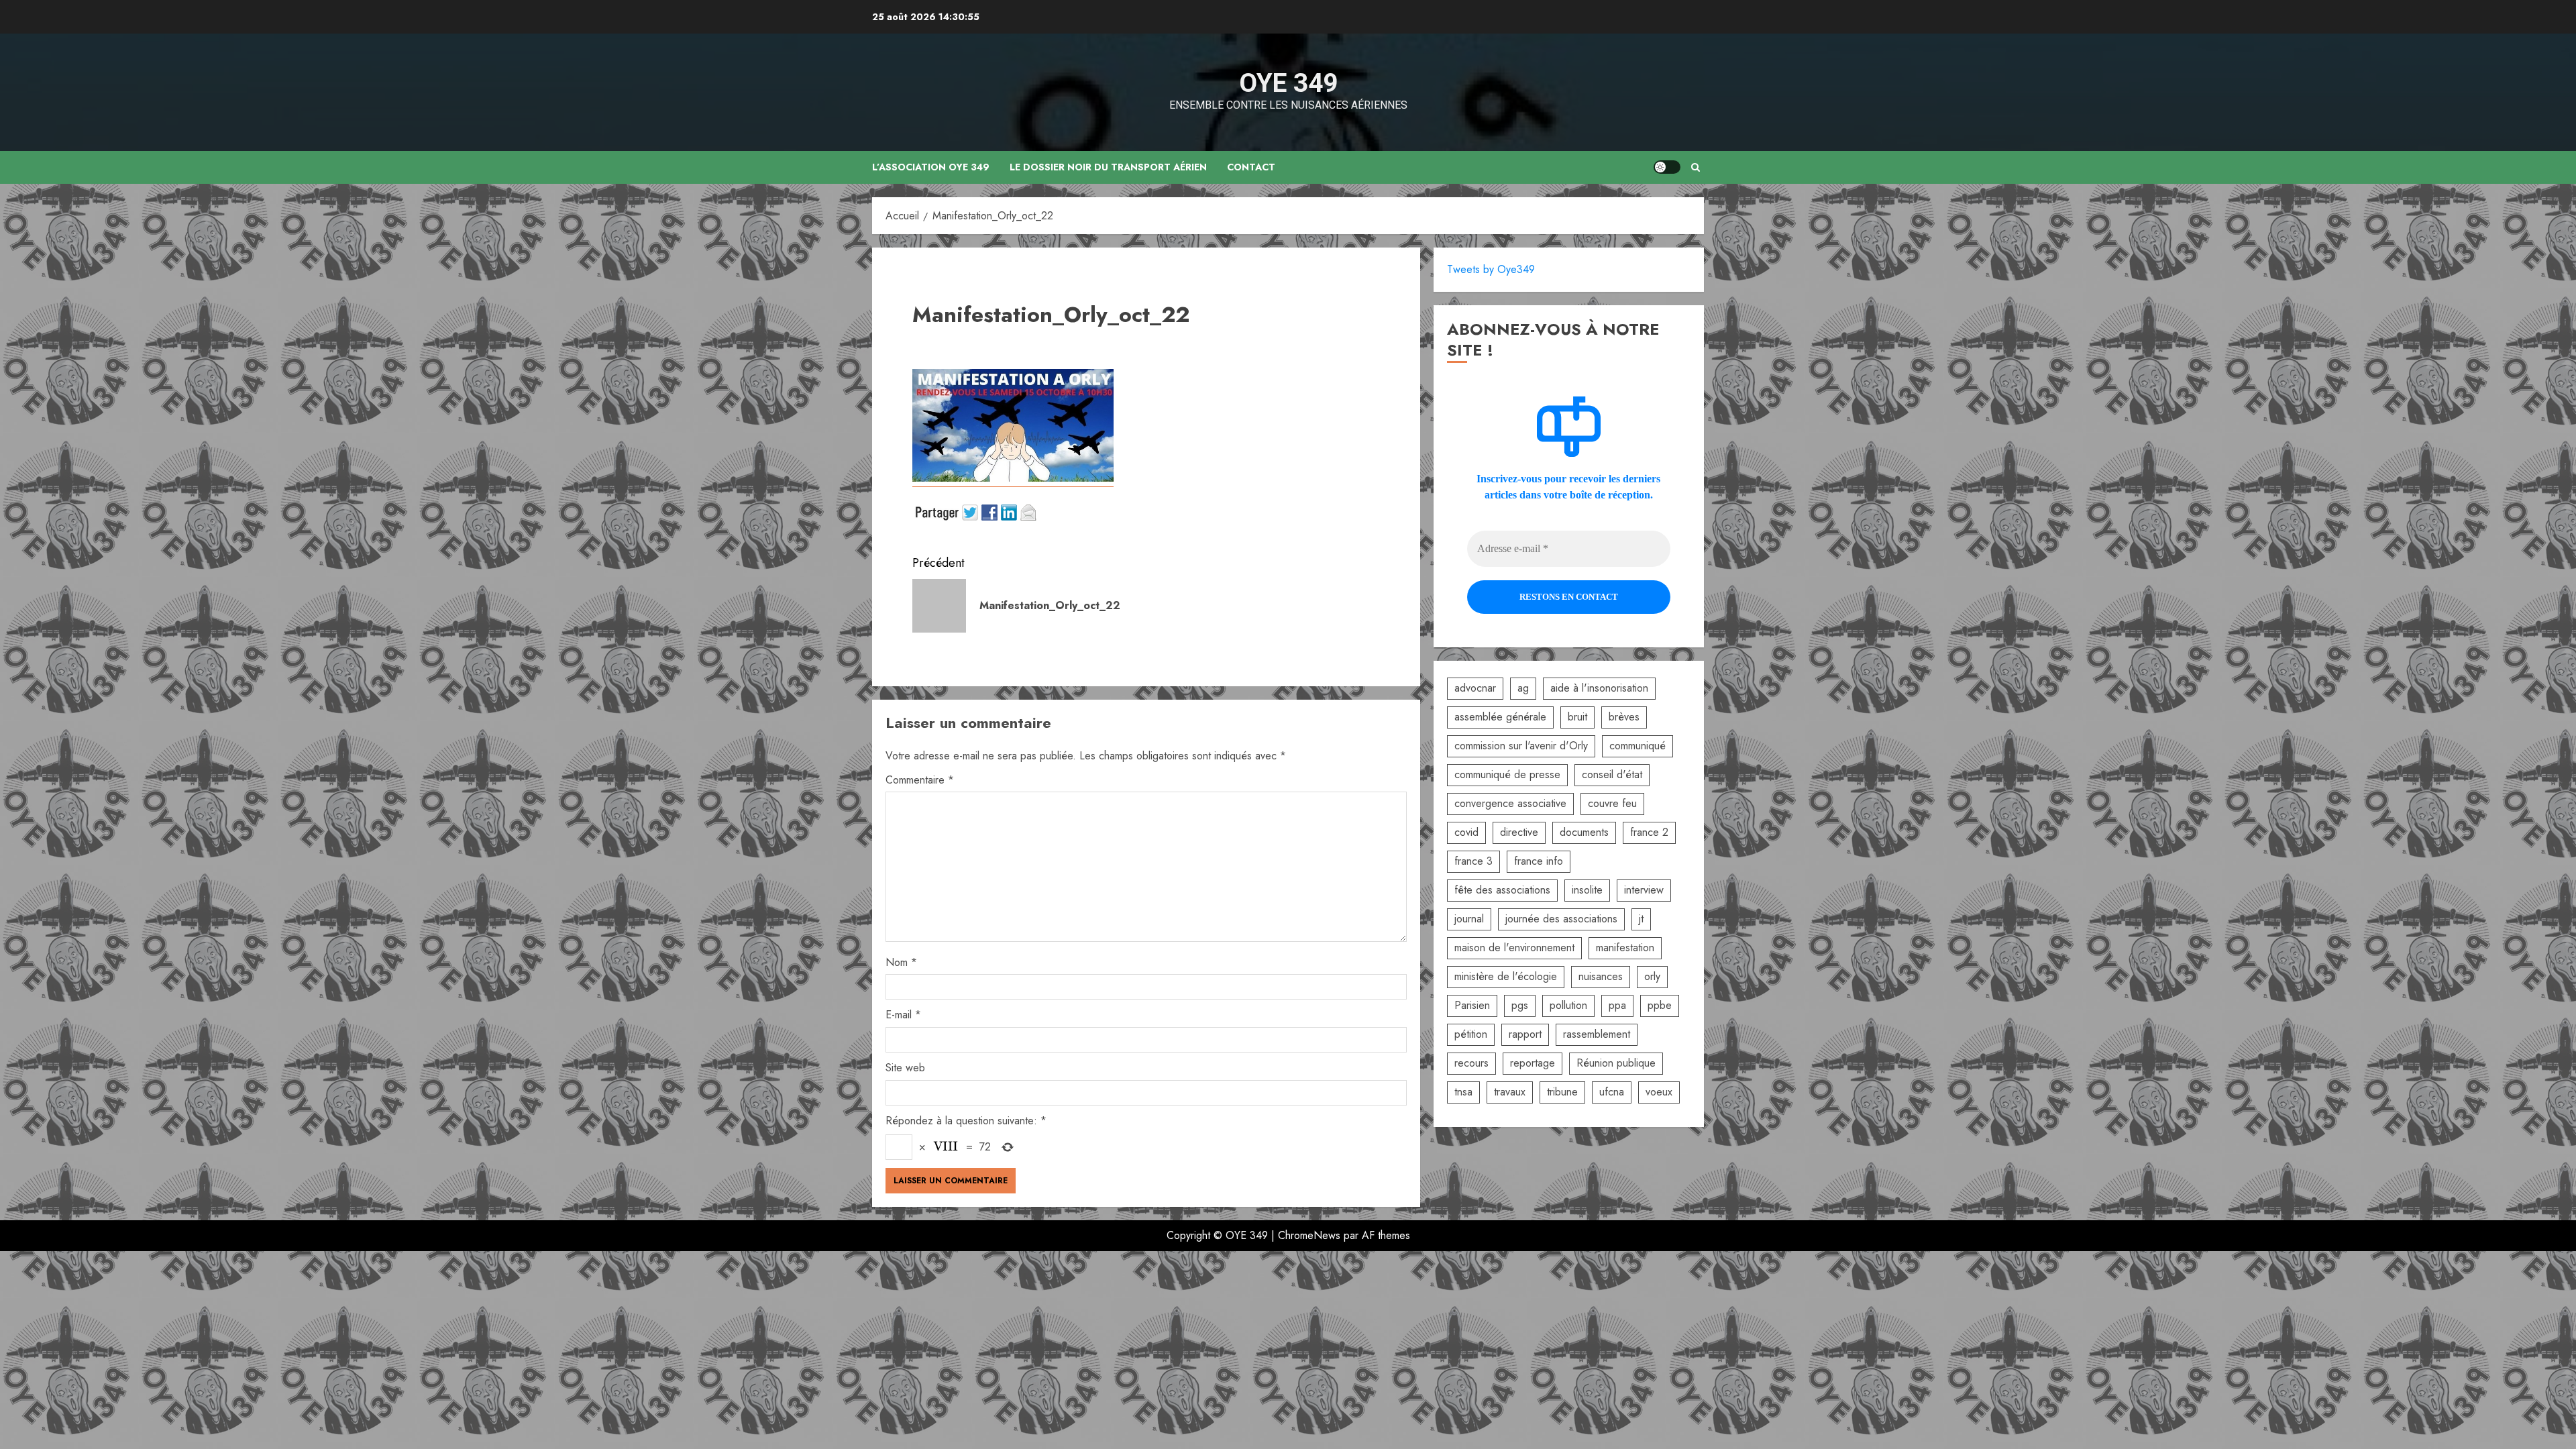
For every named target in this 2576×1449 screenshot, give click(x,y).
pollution (1568, 1005)
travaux (1510, 1092)
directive (1519, 832)
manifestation (1625, 948)
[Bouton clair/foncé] (1667, 167)
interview (1644, 890)
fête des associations (1502, 890)
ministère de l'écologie (1506, 976)
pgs (1520, 1005)
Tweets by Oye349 (1491, 269)
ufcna (1612, 1092)
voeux (1659, 1092)
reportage (1533, 1063)
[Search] (1696, 167)
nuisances (1601, 976)
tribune (1562, 1092)
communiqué (1638, 746)
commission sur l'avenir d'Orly (1521, 746)
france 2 (1649, 832)
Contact (1251, 167)
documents (1584, 832)
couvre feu (1612, 803)
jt (1641, 919)
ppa (1617, 1005)
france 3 (1473, 861)
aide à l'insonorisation (1599, 688)
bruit (1577, 717)
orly (1652, 976)
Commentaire (920, 780)
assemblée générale (1500, 717)
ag (1523, 688)
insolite (1587, 890)
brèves (1624, 717)
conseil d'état (1612, 774)
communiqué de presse (1507, 774)
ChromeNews (1309, 1235)
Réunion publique (1616, 1063)
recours (1471, 1063)
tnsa (1463, 1092)
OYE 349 (1288, 83)
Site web (905, 1068)
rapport (1525, 1034)
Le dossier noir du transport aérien (1108, 167)
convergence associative (1510, 803)
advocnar (1475, 688)
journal (1469, 919)
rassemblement (1597, 1034)
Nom (901, 962)
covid (1466, 832)
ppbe (1660, 1005)
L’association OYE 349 (931, 167)
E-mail (903, 1015)
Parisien (1472, 1005)
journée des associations (1561, 919)
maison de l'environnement (1514, 948)
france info (1539, 861)
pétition (1471, 1034)
